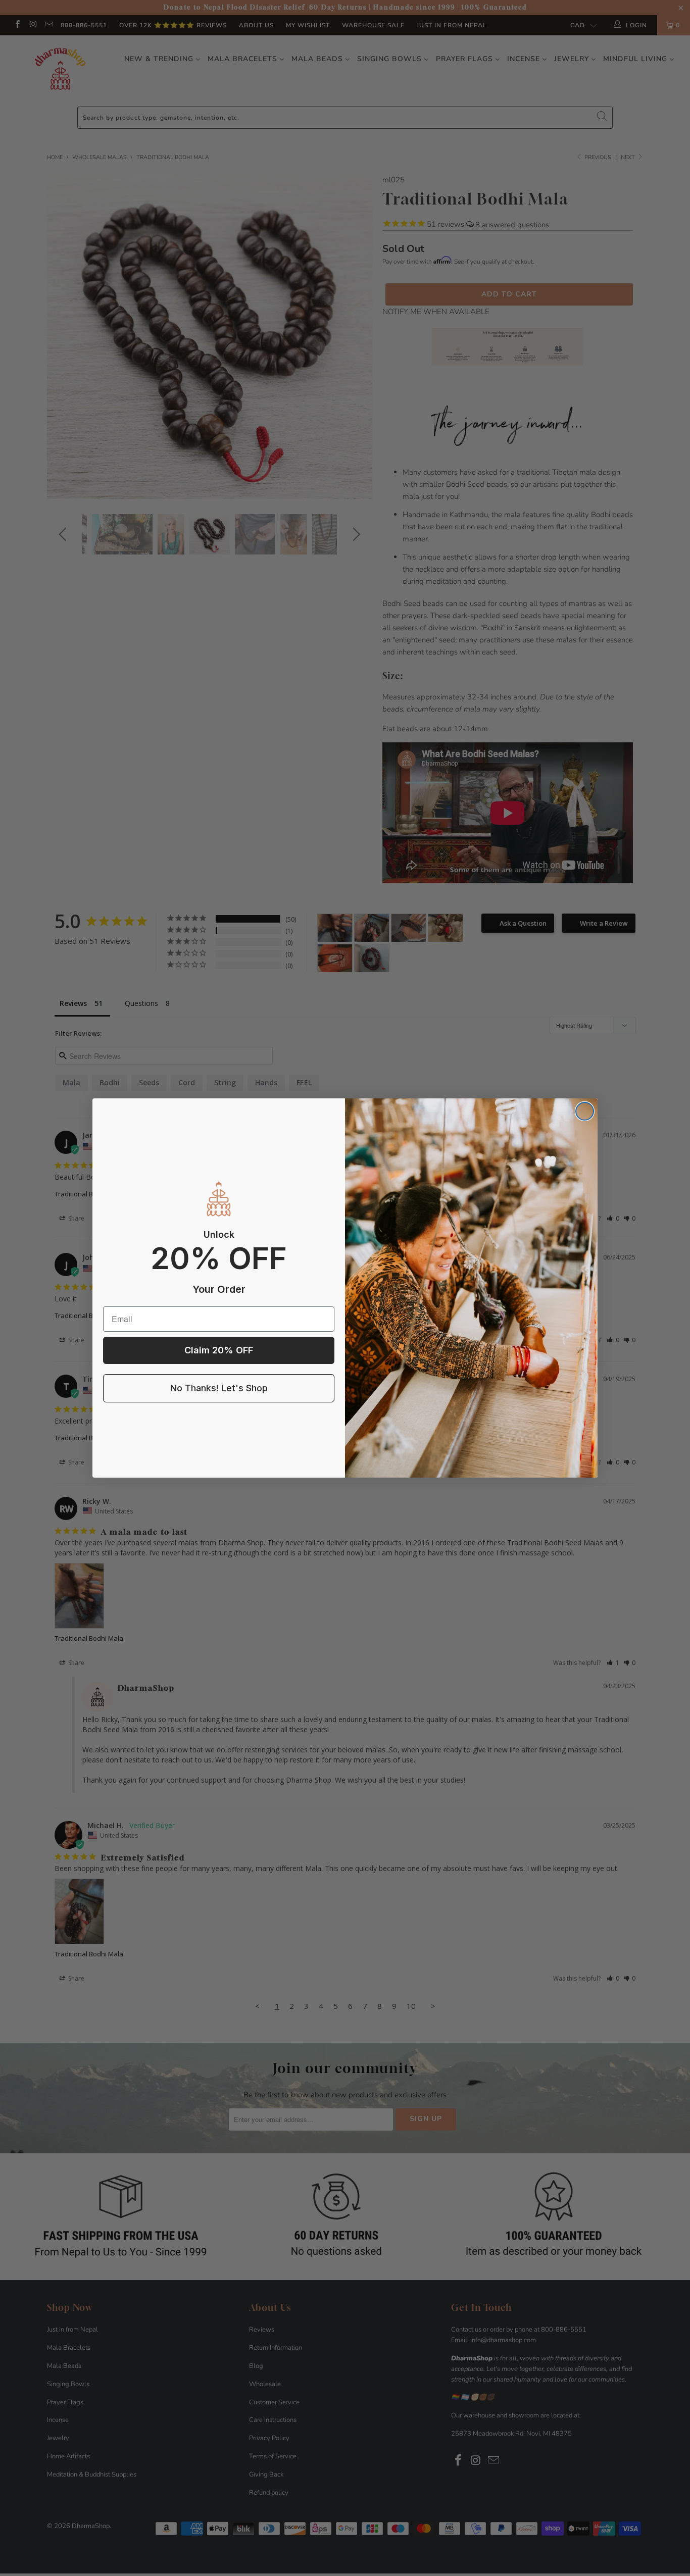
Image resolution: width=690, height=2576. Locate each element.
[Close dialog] (585, 1111)
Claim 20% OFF (219, 1350)
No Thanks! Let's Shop (219, 1388)
